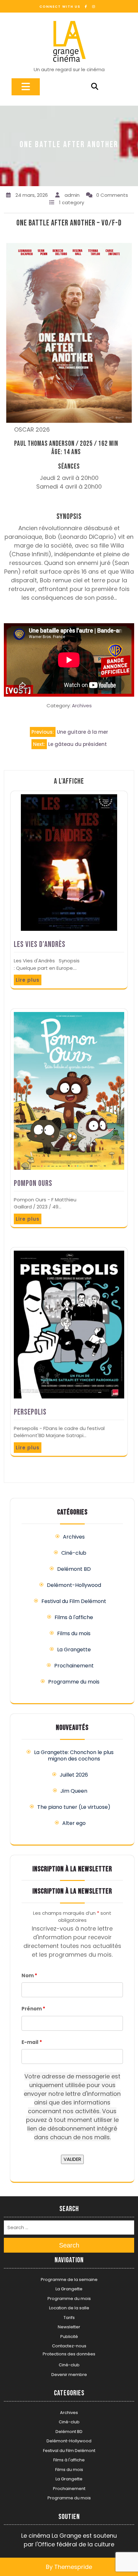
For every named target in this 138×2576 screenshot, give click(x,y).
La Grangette (74, 1650)
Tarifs (69, 2318)
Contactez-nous (69, 2346)
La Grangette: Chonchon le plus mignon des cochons (74, 1755)
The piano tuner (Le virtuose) (74, 1807)
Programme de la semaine (69, 2280)
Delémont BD (74, 1569)
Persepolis (30, 1412)
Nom (29, 1975)
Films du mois (74, 1633)
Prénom (33, 2009)
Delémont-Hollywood (74, 1585)
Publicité (69, 2337)
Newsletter (69, 2327)
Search (69, 2245)
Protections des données (69, 2354)
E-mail (32, 2042)
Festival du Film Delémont (74, 1601)
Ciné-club (74, 1553)
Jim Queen (74, 1791)
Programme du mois (74, 1682)
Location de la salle (69, 2308)
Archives (82, 706)
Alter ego (74, 1823)
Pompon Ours (33, 1183)
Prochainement (74, 1666)
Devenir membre (69, 2375)
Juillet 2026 (74, 1775)
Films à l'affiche (74, 1617)
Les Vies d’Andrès (40, 945)
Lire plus (28, 980)
